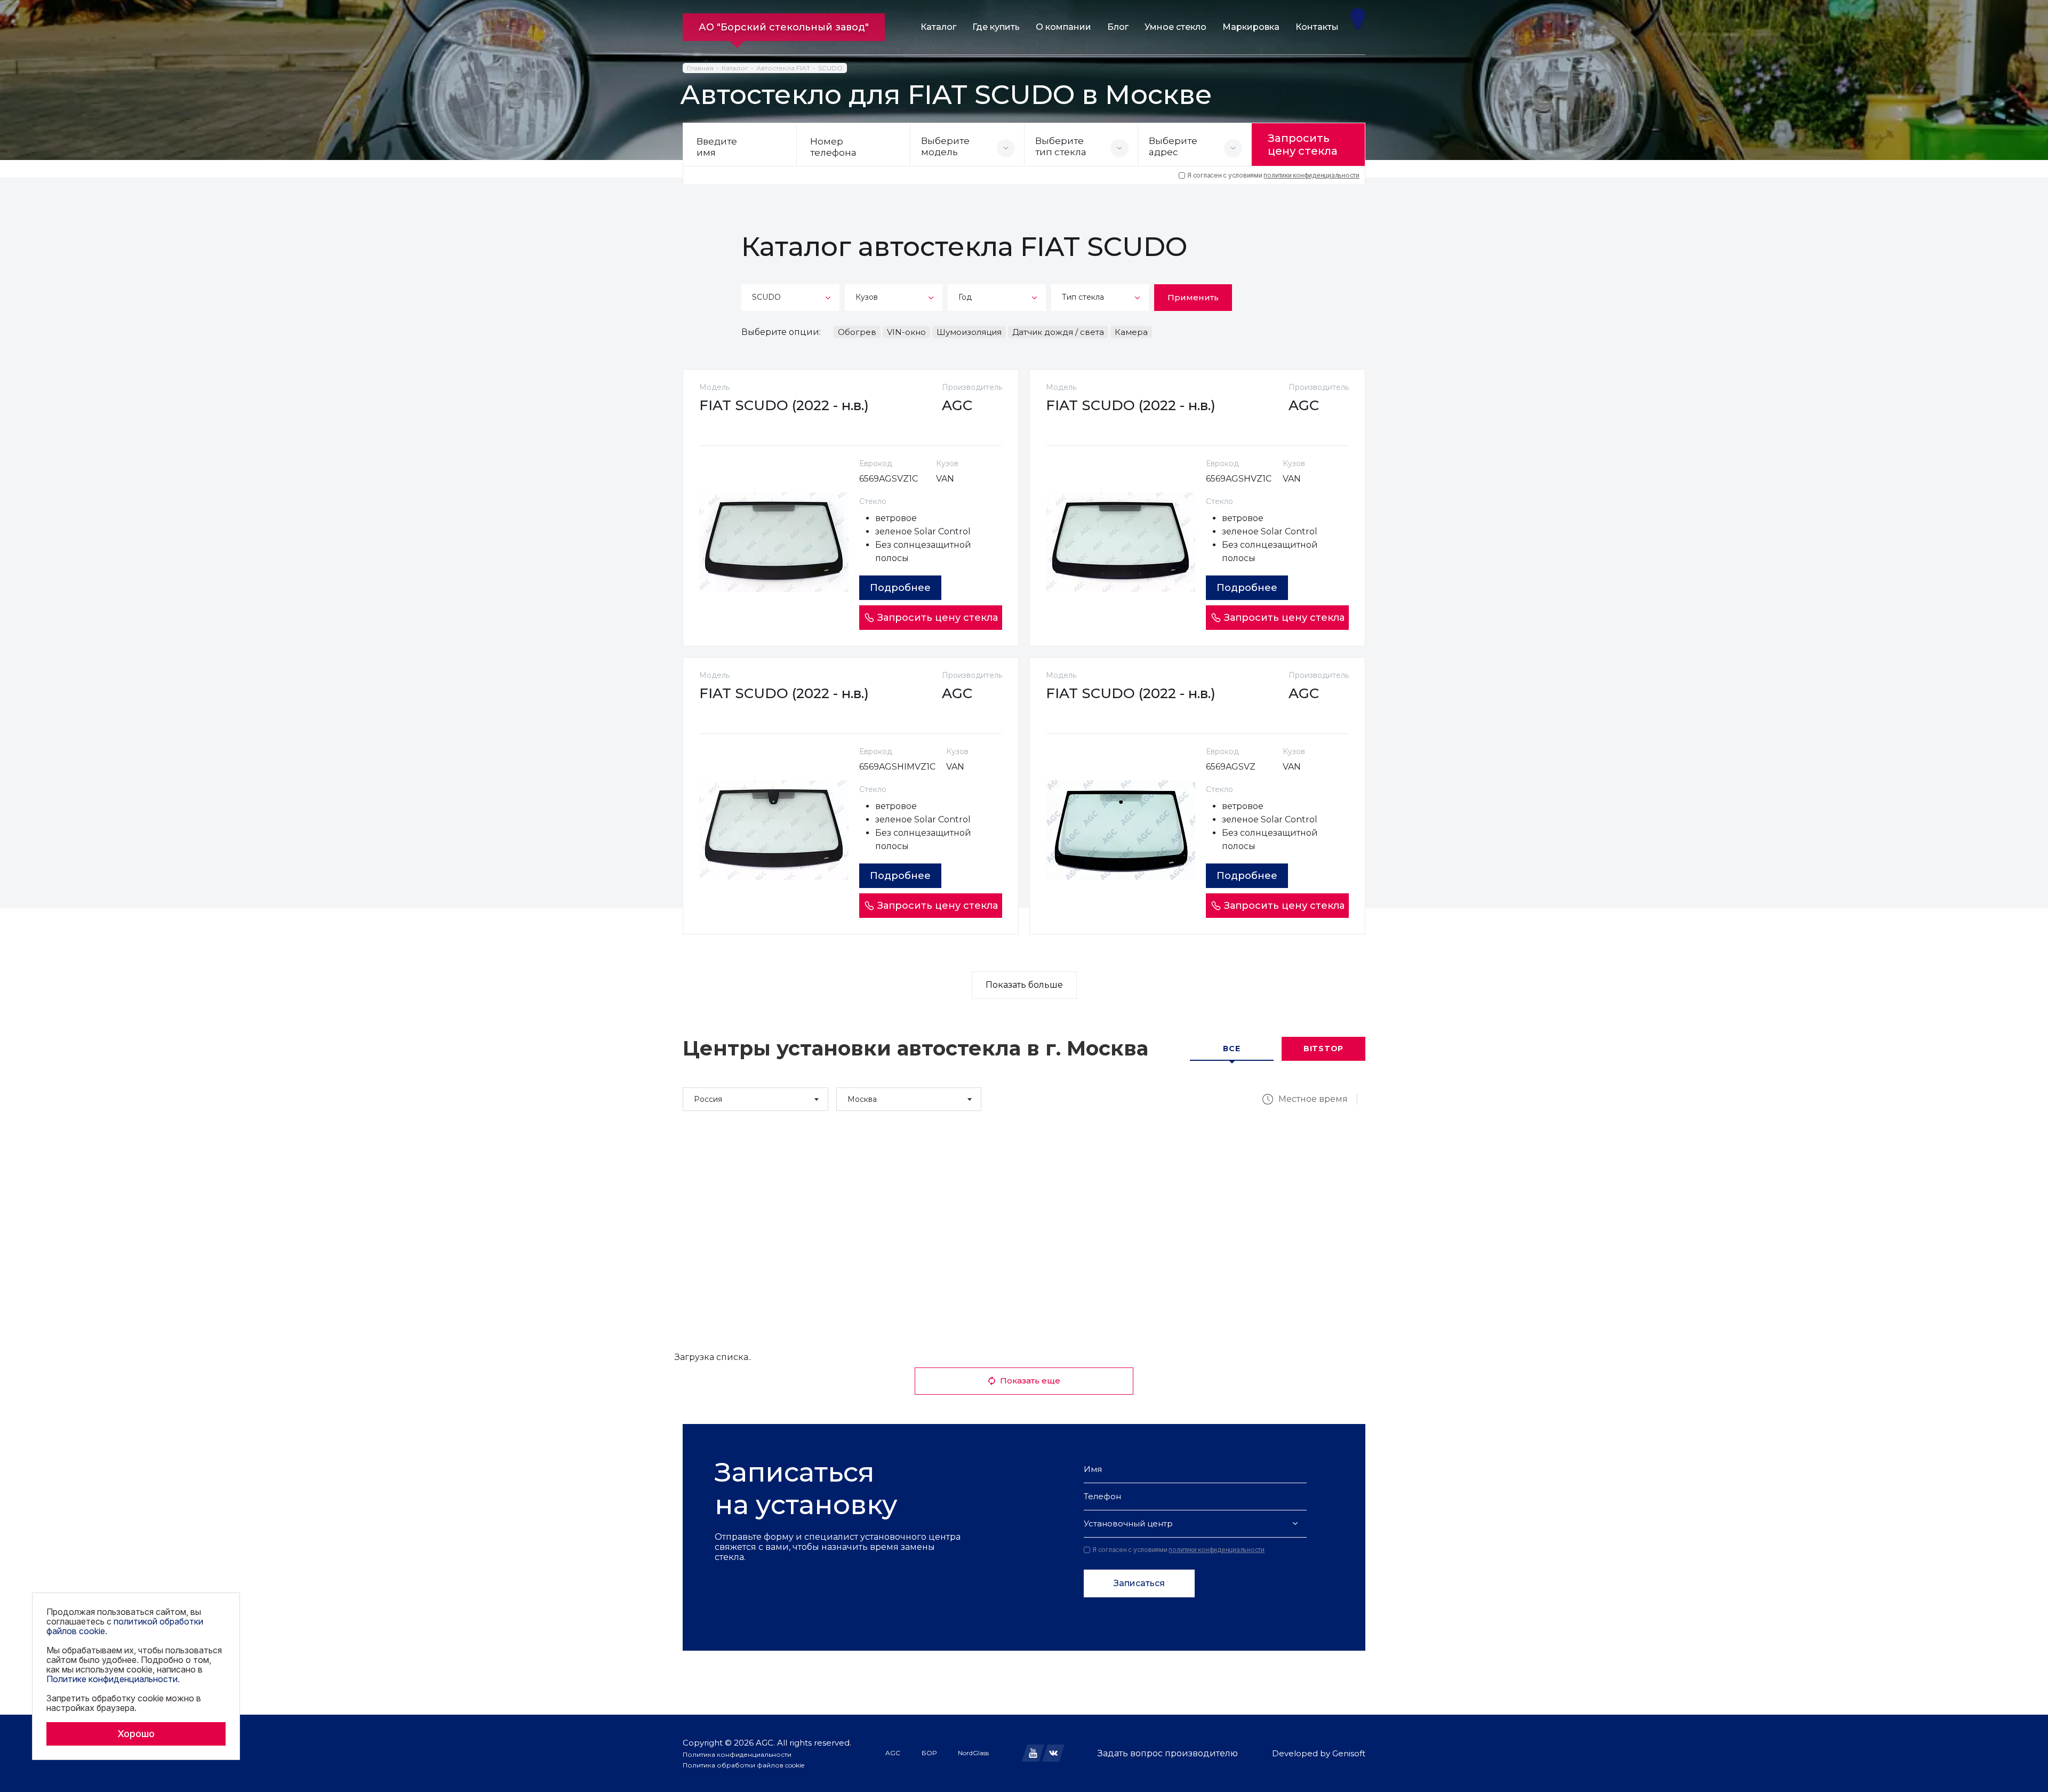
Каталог (938, 27)
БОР (929, 1753)
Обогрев (857, 332)
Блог (1118, 27)
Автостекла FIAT (783, 68)
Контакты (1317, 27)
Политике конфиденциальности (112, 1679)
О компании (1063, 27)
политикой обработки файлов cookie (125, 1626)
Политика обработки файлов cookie (743, 1765)
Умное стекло (1175, 27)
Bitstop (1323, 1049)
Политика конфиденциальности (737, 1754)
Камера (1131, 332)
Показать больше (1024, 985)
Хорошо (136, 1734)
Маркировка (1251, 27)
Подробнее (900, 588)
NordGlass (973, 1753)
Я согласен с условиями (1273, 175)
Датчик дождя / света (1058, 332)
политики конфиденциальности (1311, 175)
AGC (893, 1753)
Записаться (1139, 1583)
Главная (700, 68)
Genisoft (1349, 1753)
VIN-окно (906, 332)
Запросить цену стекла (1303, 145)
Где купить (996, 27)
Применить (1193, 297)
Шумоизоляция (969, 332)
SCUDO (830, 68)
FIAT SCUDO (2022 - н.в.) (784, 405)
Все (1231, 1049)
